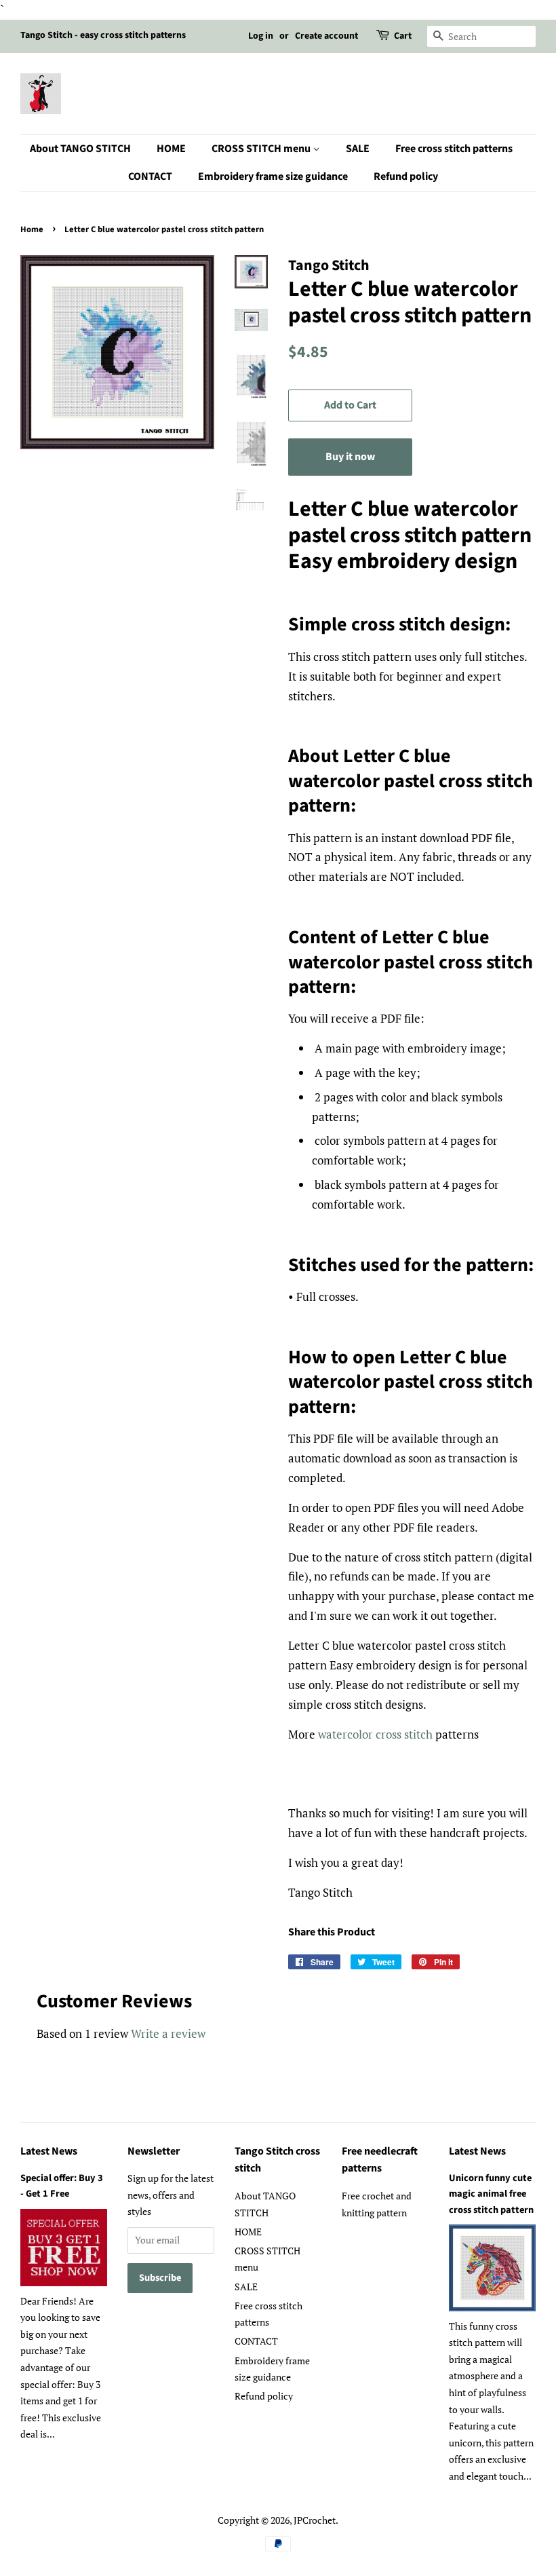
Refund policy (406, 176)
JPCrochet (315, 2520)
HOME (171, 149)
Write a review (168, 2033)
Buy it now (350, 457)
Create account (326, 36)
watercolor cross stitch (375, 1734)
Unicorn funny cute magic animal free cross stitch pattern (491, 2194)
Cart (403, 36)
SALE (358, 149)
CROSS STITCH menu (262, 149)
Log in (261, 36)
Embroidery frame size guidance (273, 176)
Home (32, 229)
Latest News (49, 2151)
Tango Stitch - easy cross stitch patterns (103, 35)
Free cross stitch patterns (454, 149)
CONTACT (150, 176)
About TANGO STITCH (80, 149)
